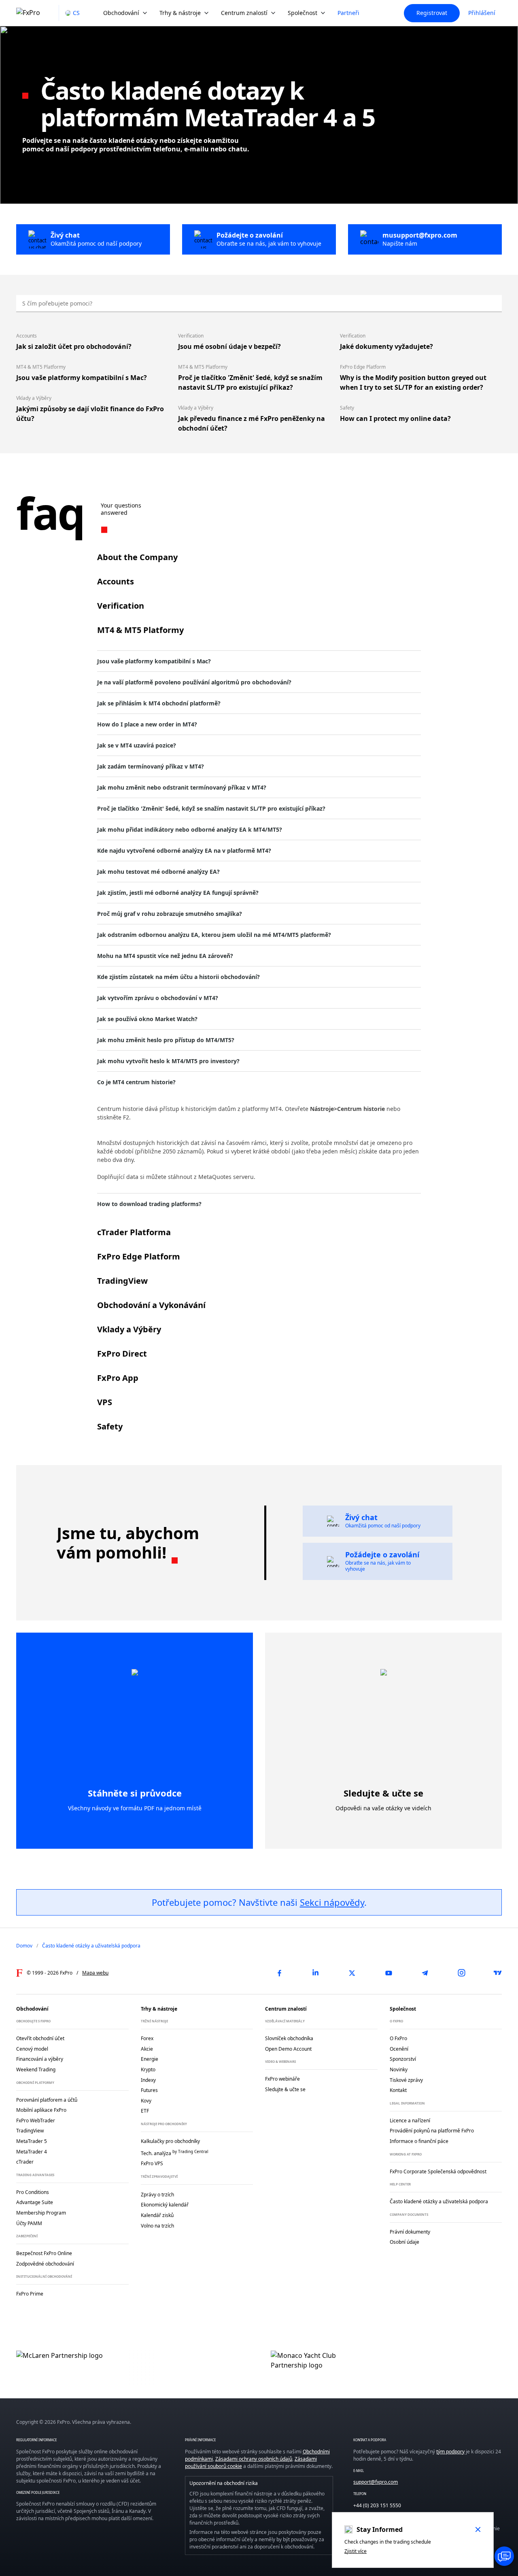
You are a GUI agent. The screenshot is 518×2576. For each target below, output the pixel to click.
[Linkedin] (316, 1973)
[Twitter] (352, 1973)
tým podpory (450, 2452)
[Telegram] (425, 1973)
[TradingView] (498, 1973)
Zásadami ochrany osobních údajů (254, 2459)
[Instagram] (461, 1973)
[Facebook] (279, 1973)
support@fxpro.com (376, 2482)
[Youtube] (388, 1973)
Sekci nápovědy (332, 1902)
